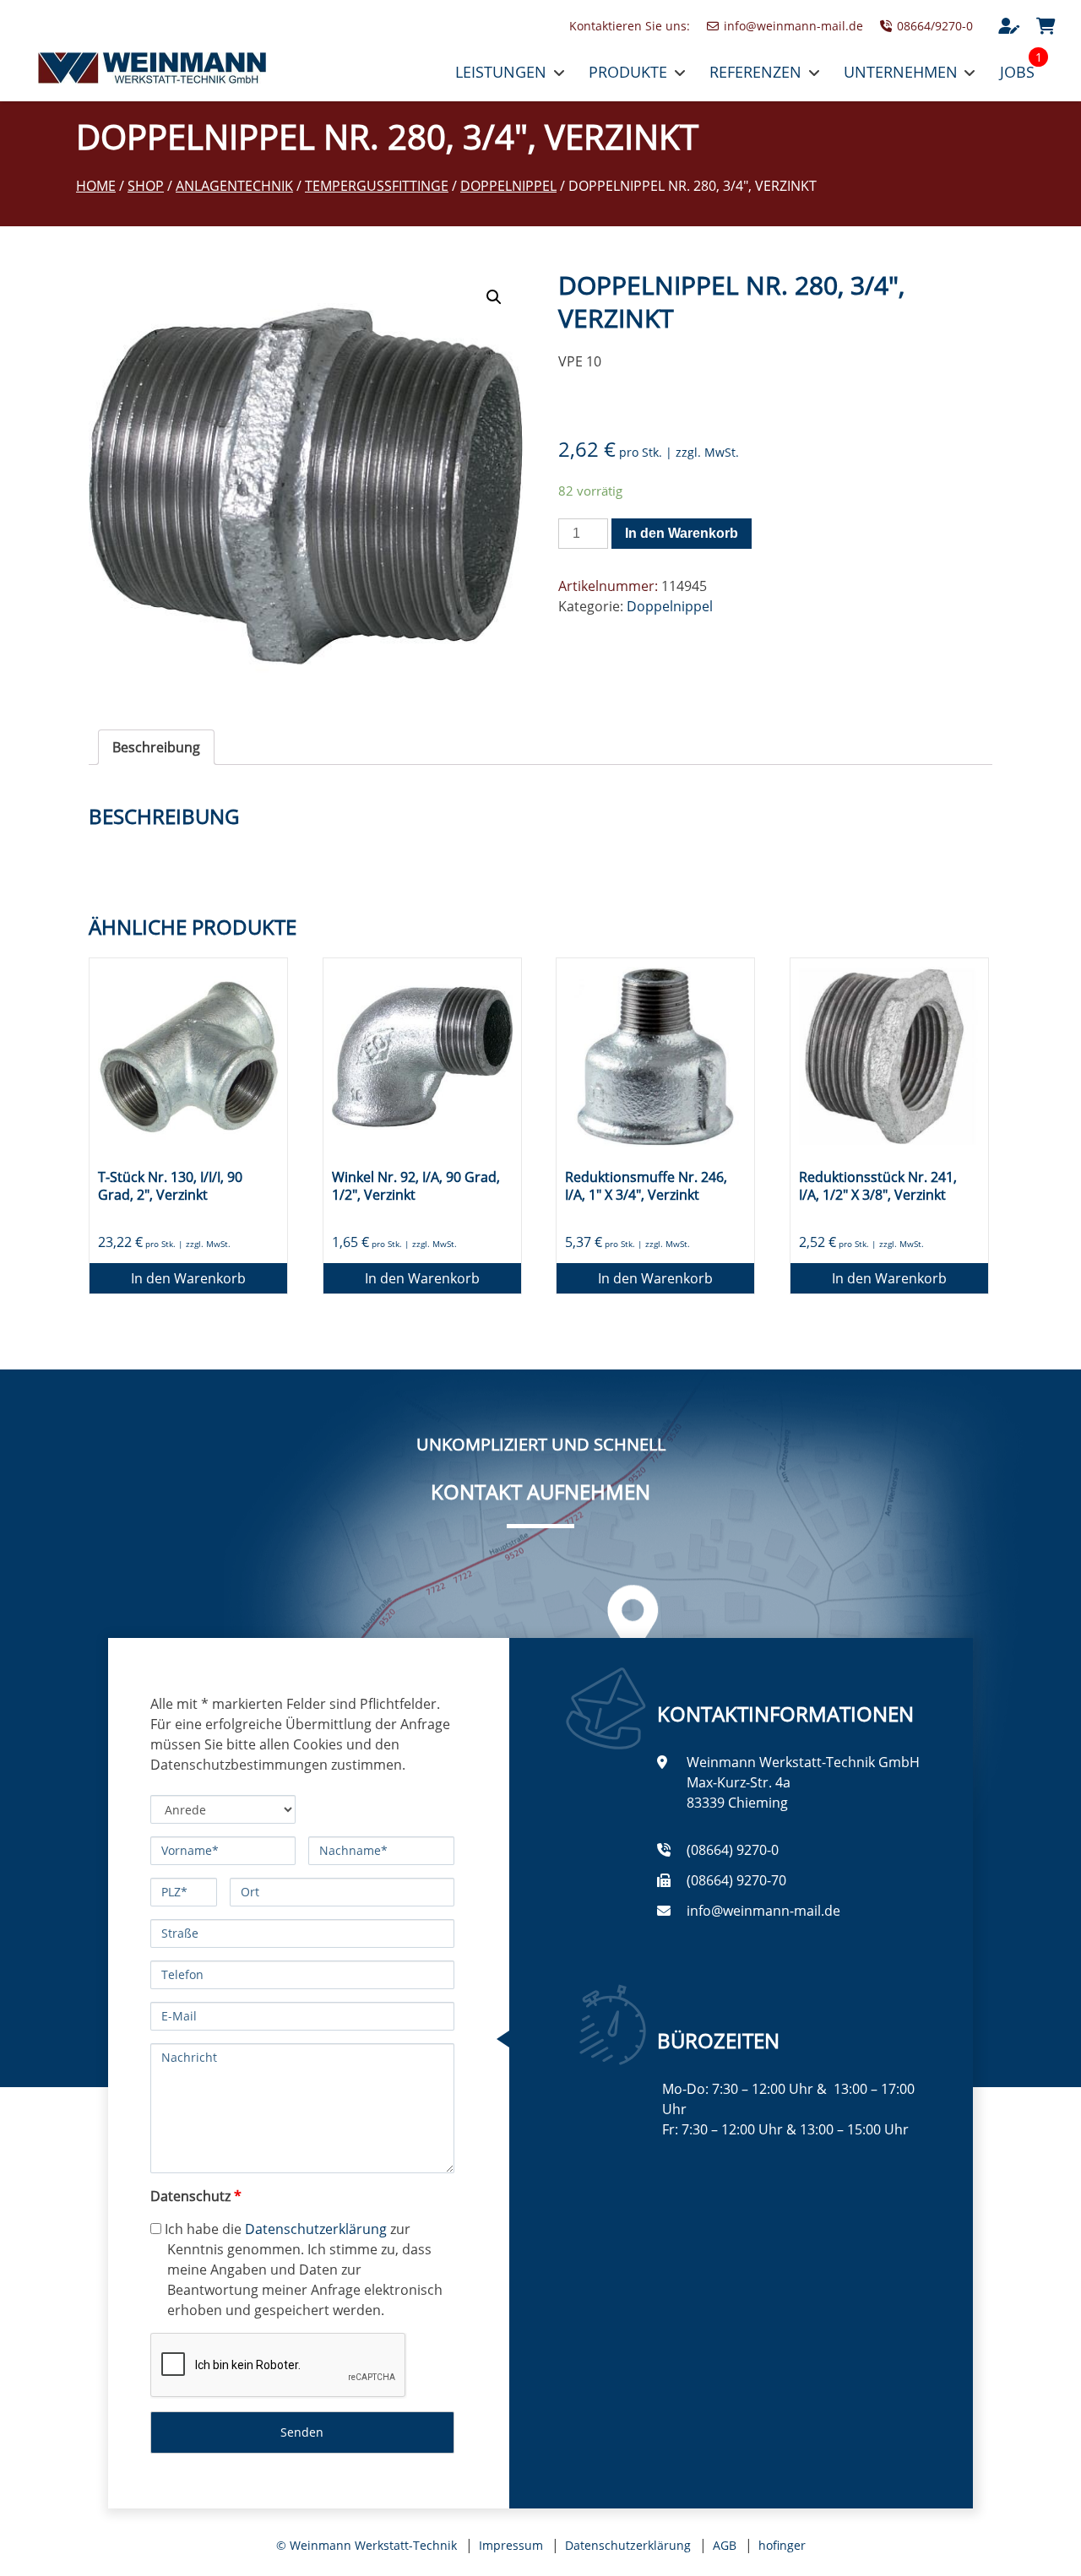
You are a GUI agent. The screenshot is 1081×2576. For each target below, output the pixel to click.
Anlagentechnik (234, 186)
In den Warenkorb (682, 533)
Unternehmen (901, 72)
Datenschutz (196, 2196)
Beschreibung (156, 747)
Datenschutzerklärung (316, 2229)
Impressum (511, 2545)
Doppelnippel (508, 186)
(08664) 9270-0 (733, 1850)
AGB (725, 2545)
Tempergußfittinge (377, 186)
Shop (146, 186)
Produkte (628, 72)
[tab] (156, 747)
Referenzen (755, 72)
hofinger (782, 2545)
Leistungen (501, 72)
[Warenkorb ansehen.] (1046, 26)
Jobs (1017, 72)
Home (96, 186)
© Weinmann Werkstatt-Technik (367, 2545)
